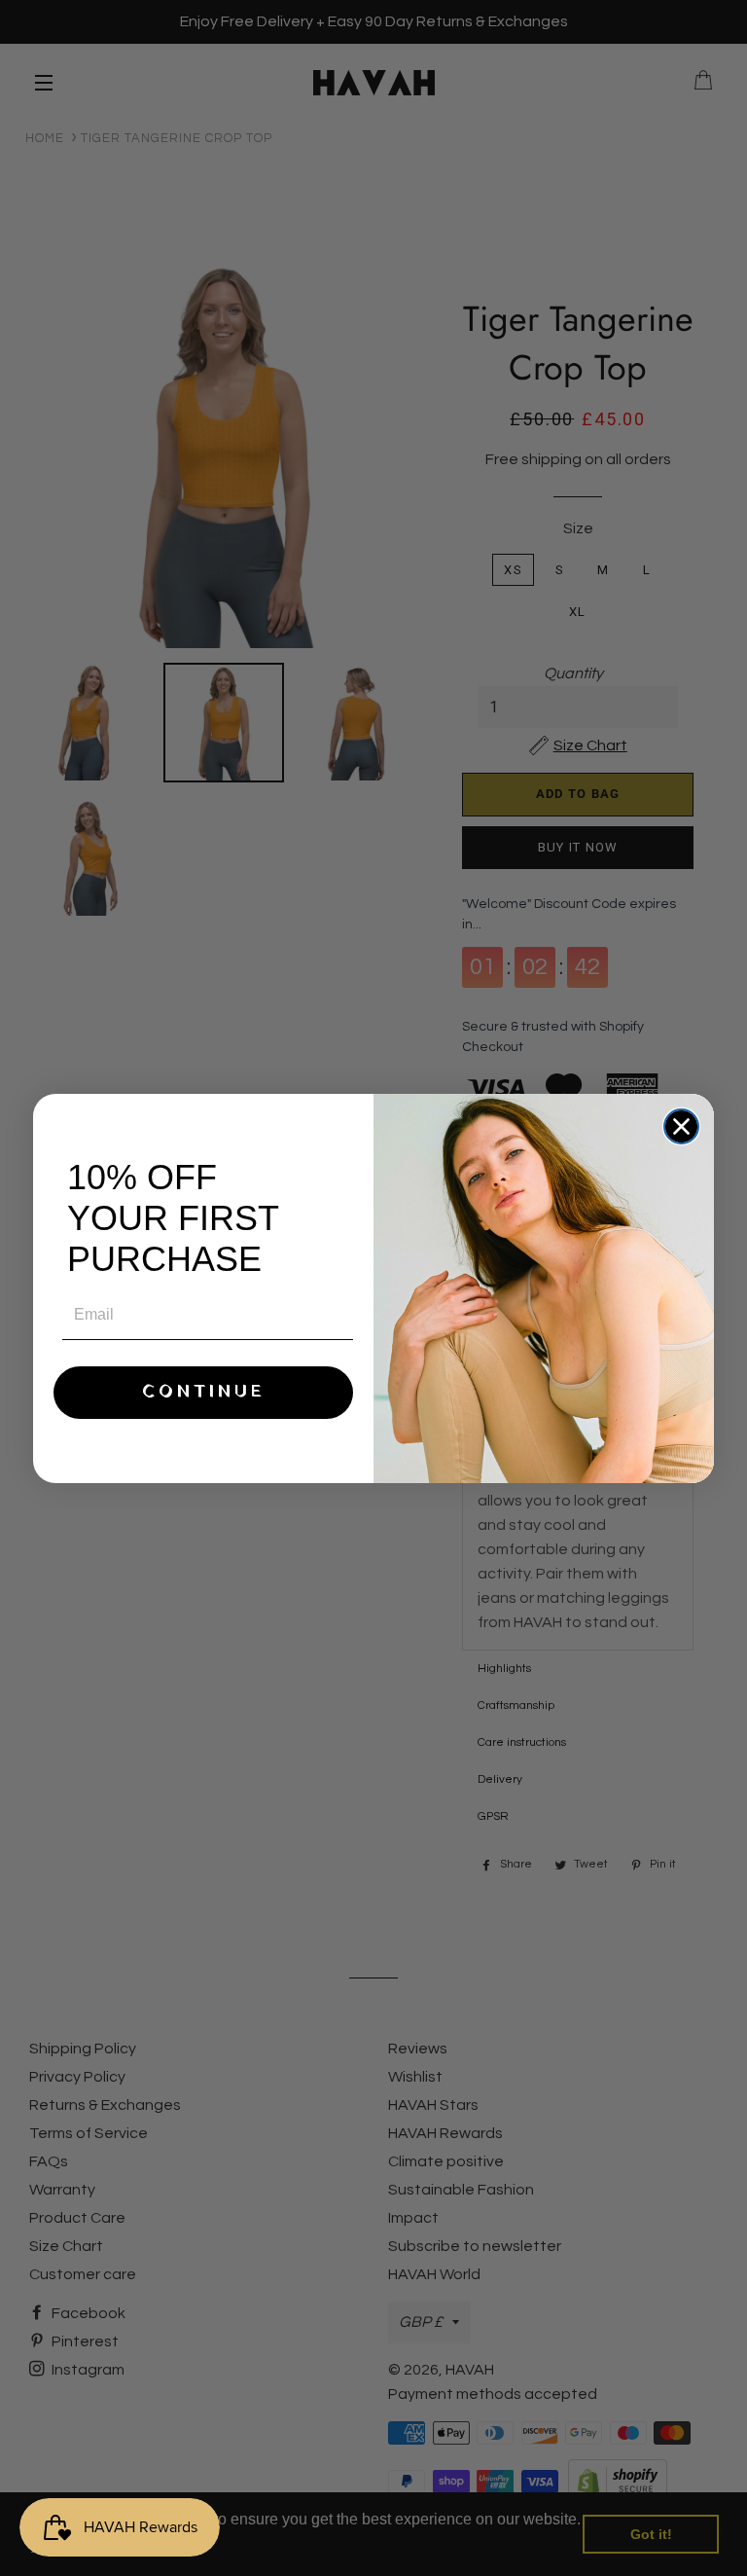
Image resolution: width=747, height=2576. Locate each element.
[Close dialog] (681, 1126)
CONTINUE (204, 1392)
